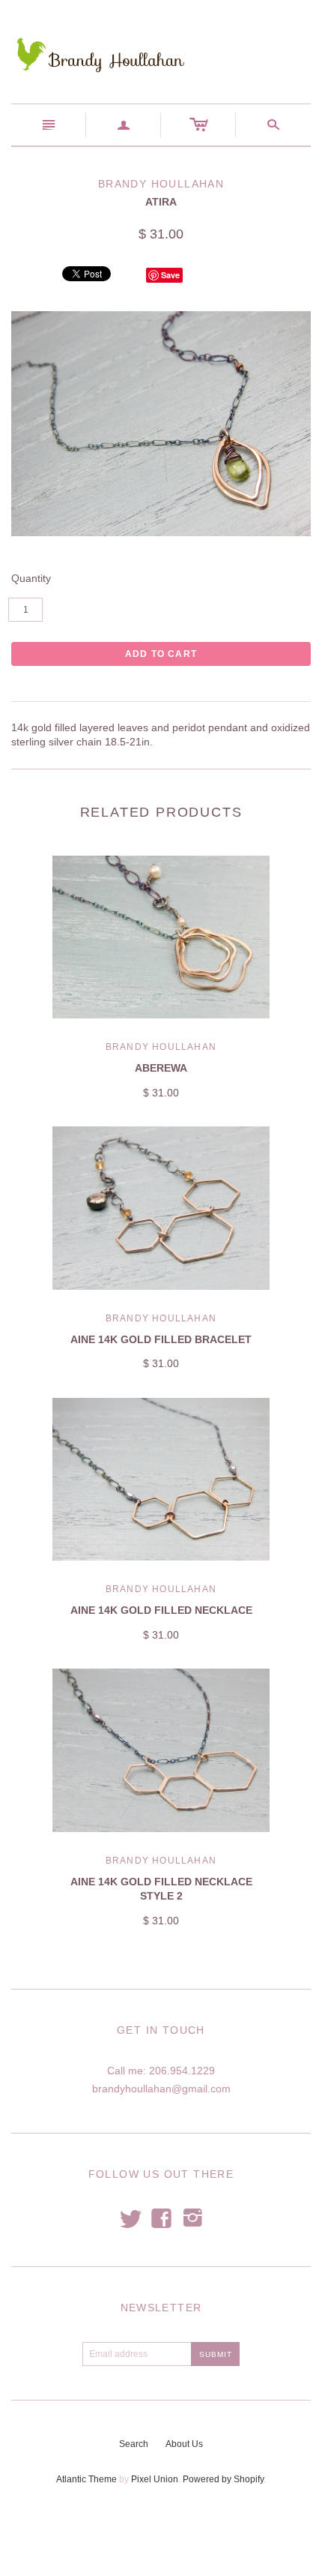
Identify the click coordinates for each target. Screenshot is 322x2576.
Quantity (31, 578)
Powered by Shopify (223, 2479)
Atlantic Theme (86, 2479)
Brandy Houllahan (161, 1047)
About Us (184, 2444)
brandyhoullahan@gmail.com (161, 2089)
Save (170, 275)
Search (134, 2444)
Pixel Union (155, 2479)
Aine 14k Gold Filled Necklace (161, 1610)
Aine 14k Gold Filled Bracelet (161, 1339)
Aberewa (161, 1068)
